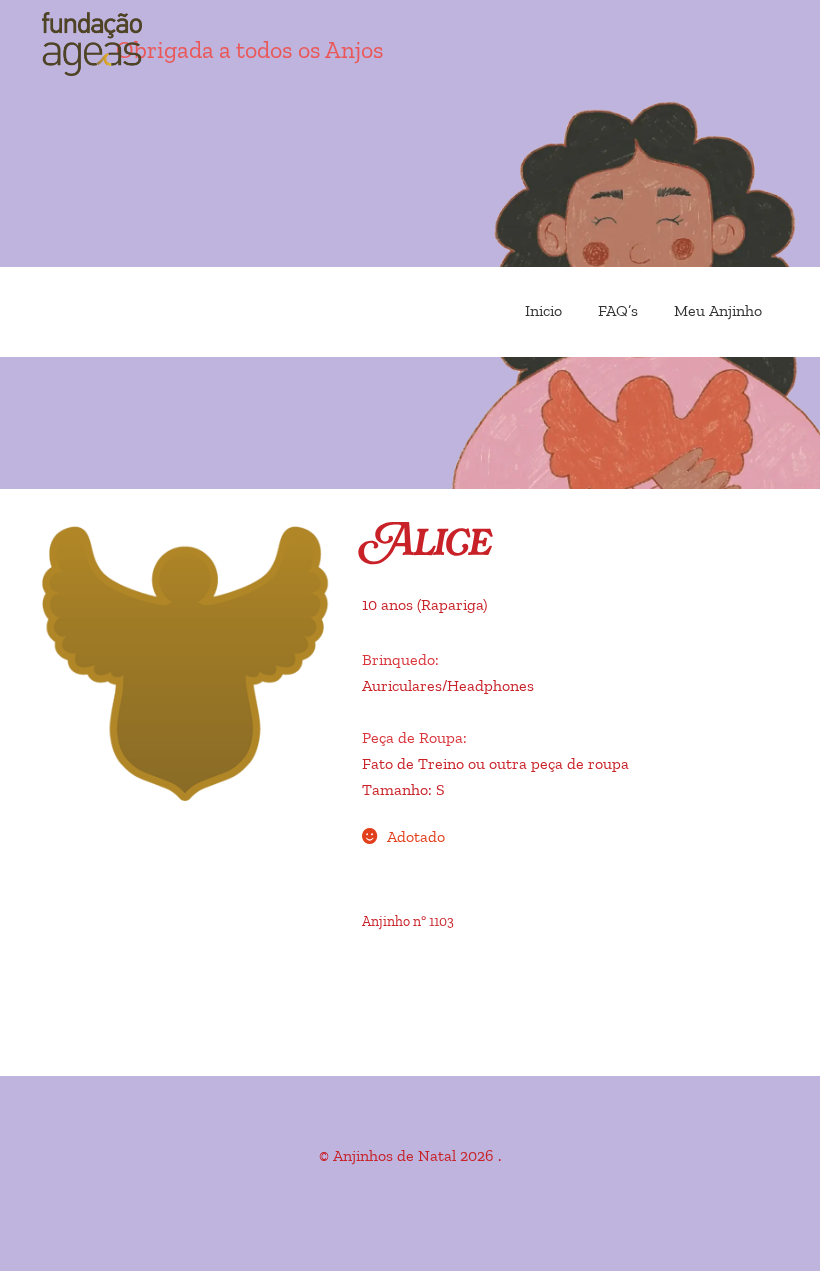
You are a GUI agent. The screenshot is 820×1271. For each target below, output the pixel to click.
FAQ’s (618, 311)
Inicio (543, 311)
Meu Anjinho (718, 311)
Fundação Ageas (150, 45)
